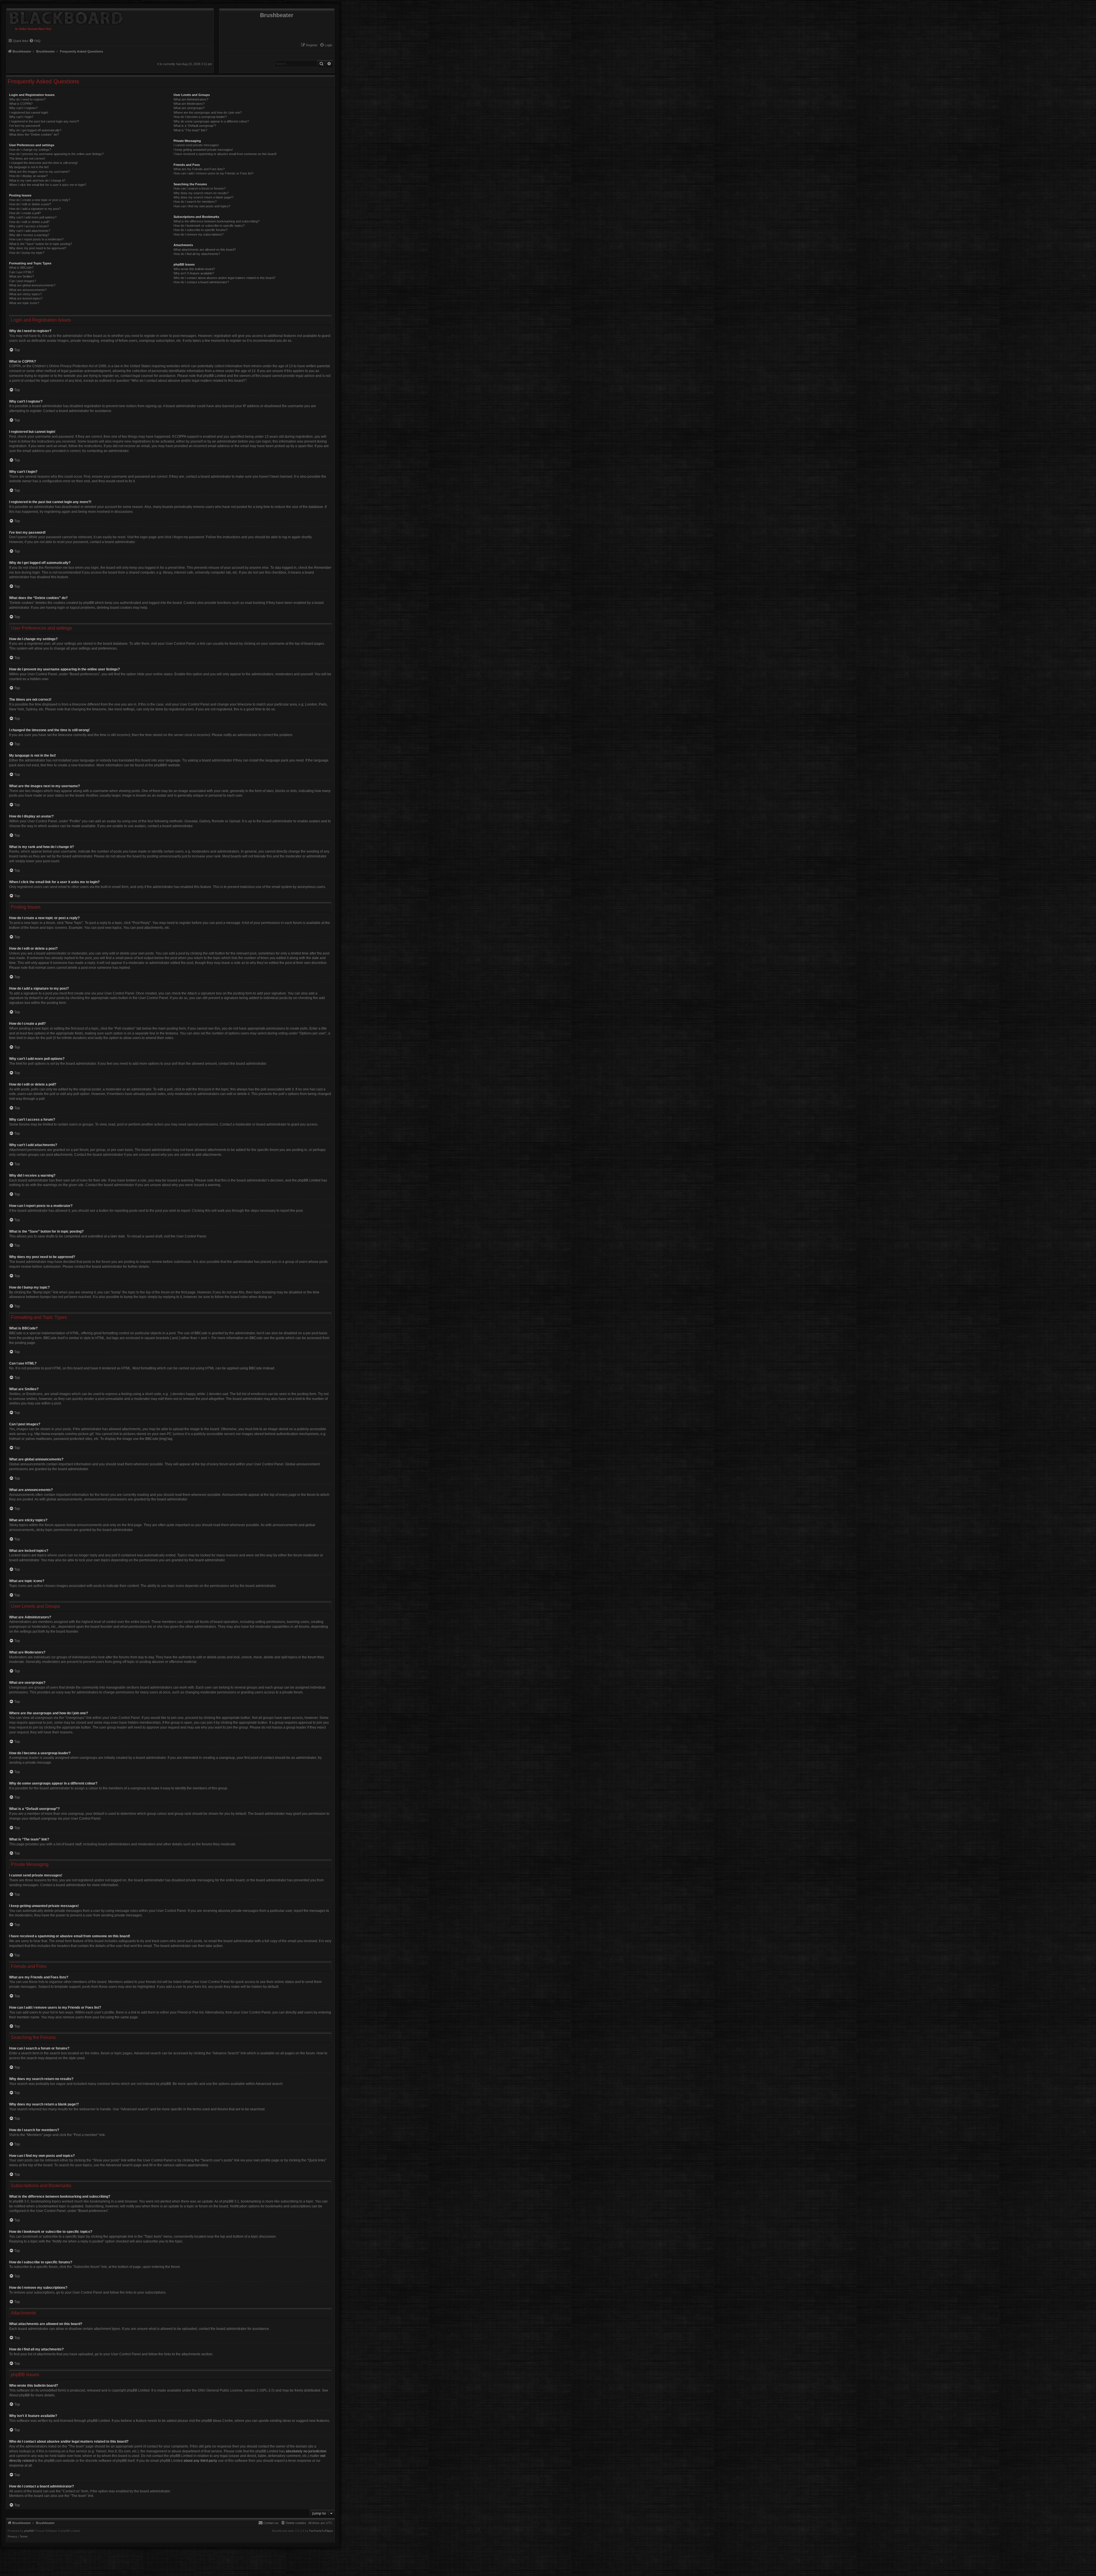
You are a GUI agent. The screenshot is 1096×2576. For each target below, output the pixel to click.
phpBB (159, 765)
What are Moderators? (189, 104)
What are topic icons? (24, 303)
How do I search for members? (195, 202)
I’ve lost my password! (25, 126)
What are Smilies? (22, 276)
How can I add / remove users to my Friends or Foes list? (213, 173)
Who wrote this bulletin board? (194, 269)
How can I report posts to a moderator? (36, 239)
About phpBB (19, 2395)
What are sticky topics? (25, 294)
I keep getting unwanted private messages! (203, 150)
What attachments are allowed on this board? (205, 250)
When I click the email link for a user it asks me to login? (48, 185)
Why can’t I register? (23, 108)
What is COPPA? (21, 104)
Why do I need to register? (27, 99)
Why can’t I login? (21, 117)
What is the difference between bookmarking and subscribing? (216, 221)
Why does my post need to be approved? (38, 248)
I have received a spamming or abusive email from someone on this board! (225, 154)
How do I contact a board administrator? (201, 282)
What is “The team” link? (190, 130)
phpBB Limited (138, 2390)
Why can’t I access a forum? (29, 226)
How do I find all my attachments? (197, 254)
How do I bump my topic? (27, 253)
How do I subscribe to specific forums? (201, 230)
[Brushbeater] (65, 17)
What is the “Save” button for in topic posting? (41, 244)
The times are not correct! (27, 158)
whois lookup (19, 2451)
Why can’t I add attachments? (30, 231)
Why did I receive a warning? (29, 235)
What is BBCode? (21, 268)
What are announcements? (28, 290)
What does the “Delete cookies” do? (34, 134)
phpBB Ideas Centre (217, 2421)
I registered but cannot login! (29, 112)
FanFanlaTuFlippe (321, 2531)
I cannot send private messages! (196, 145)
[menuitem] (326, 45)
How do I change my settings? (30, 150)
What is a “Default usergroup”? (195, 126)
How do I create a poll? (25, 213)
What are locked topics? (26, 298)
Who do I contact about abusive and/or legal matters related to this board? (224, 278)
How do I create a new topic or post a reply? (40, 200)
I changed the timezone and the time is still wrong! (43, 163)
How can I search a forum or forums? (200, 188)
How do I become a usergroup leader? (200, 117)
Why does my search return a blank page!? (204, 197)
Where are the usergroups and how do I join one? (208, 112)
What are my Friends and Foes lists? (199, 169)
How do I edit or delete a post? (30, 204)
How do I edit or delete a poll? (29, 222)
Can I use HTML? (21, 272)
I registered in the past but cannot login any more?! (44, 121)
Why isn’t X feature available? (194, 273)
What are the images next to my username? (39, 172)
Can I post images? (23, 281)
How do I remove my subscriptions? (199, 234)
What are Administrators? (191, 99)
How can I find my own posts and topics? (202, 206)
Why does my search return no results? (201, 193)
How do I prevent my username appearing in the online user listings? (56, 154)
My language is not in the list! (29, 167)
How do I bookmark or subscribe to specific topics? (209, 226)
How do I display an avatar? (28, 176)
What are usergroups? (189, 108)
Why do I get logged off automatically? (35, 130)
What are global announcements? (32, 285)
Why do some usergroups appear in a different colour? (211, 121)
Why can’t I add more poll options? (33, 217)
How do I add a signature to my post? (35, 209)
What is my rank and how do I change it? (37, 180)
